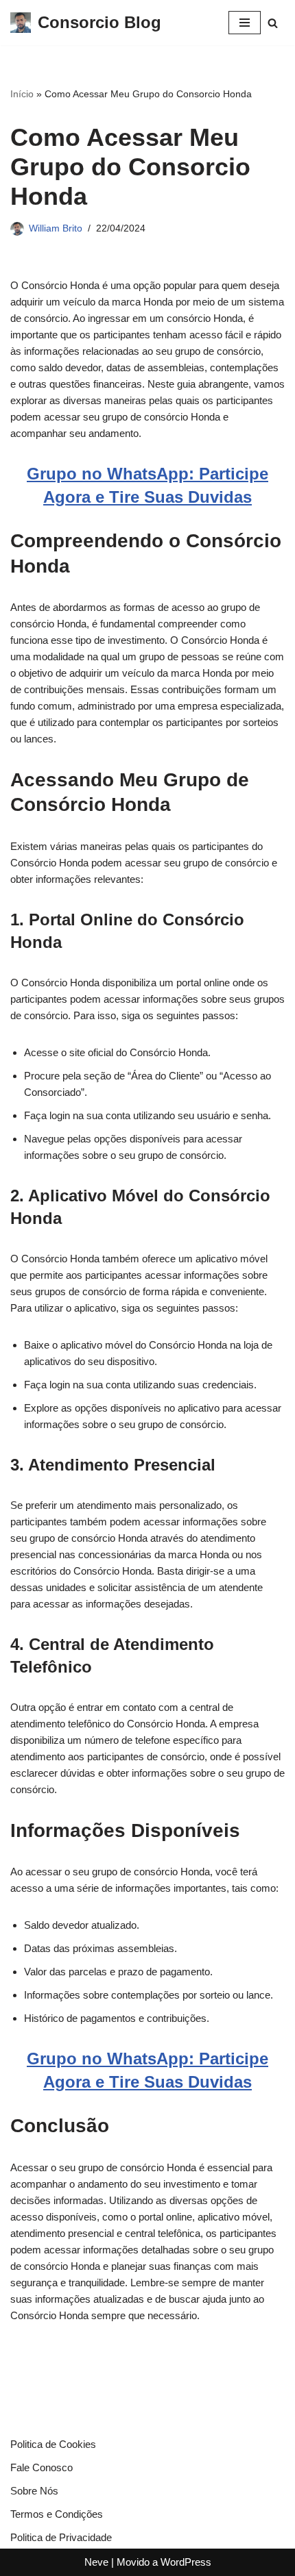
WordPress (186, 2562)
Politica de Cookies (53, 2444)
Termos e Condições (57, 2514)
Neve (96, 2562)
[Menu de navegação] (245, 23)
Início (22, 94)
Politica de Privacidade (61, 2537)
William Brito (56, 228)
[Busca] (273, 23)
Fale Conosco (42, 2467)
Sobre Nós (34, 2491)
